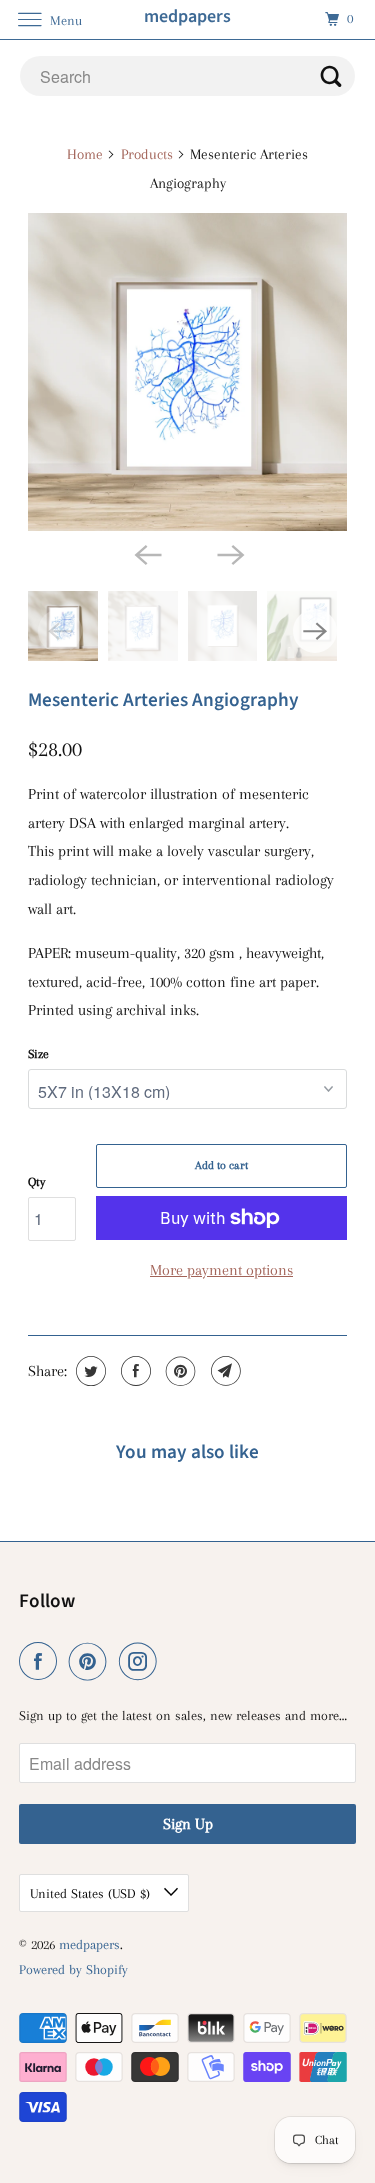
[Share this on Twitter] (88, 1371)
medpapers (89, 1944)
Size (38, 1054)
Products (147, 154)
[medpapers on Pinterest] (92, 1661)
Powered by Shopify (73, 1969)
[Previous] (146, 553)
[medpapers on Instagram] (142, 1661)
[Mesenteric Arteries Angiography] (187, 372)
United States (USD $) (92, 1893)
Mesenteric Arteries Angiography (163, 700)
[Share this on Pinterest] (178, 1371)
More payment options (221, 1270)
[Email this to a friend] (223, 1371)
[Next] (229, 553)
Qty (36, 1182)
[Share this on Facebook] (133, 1371)
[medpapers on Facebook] (42, 1661)
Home (85, 154)
